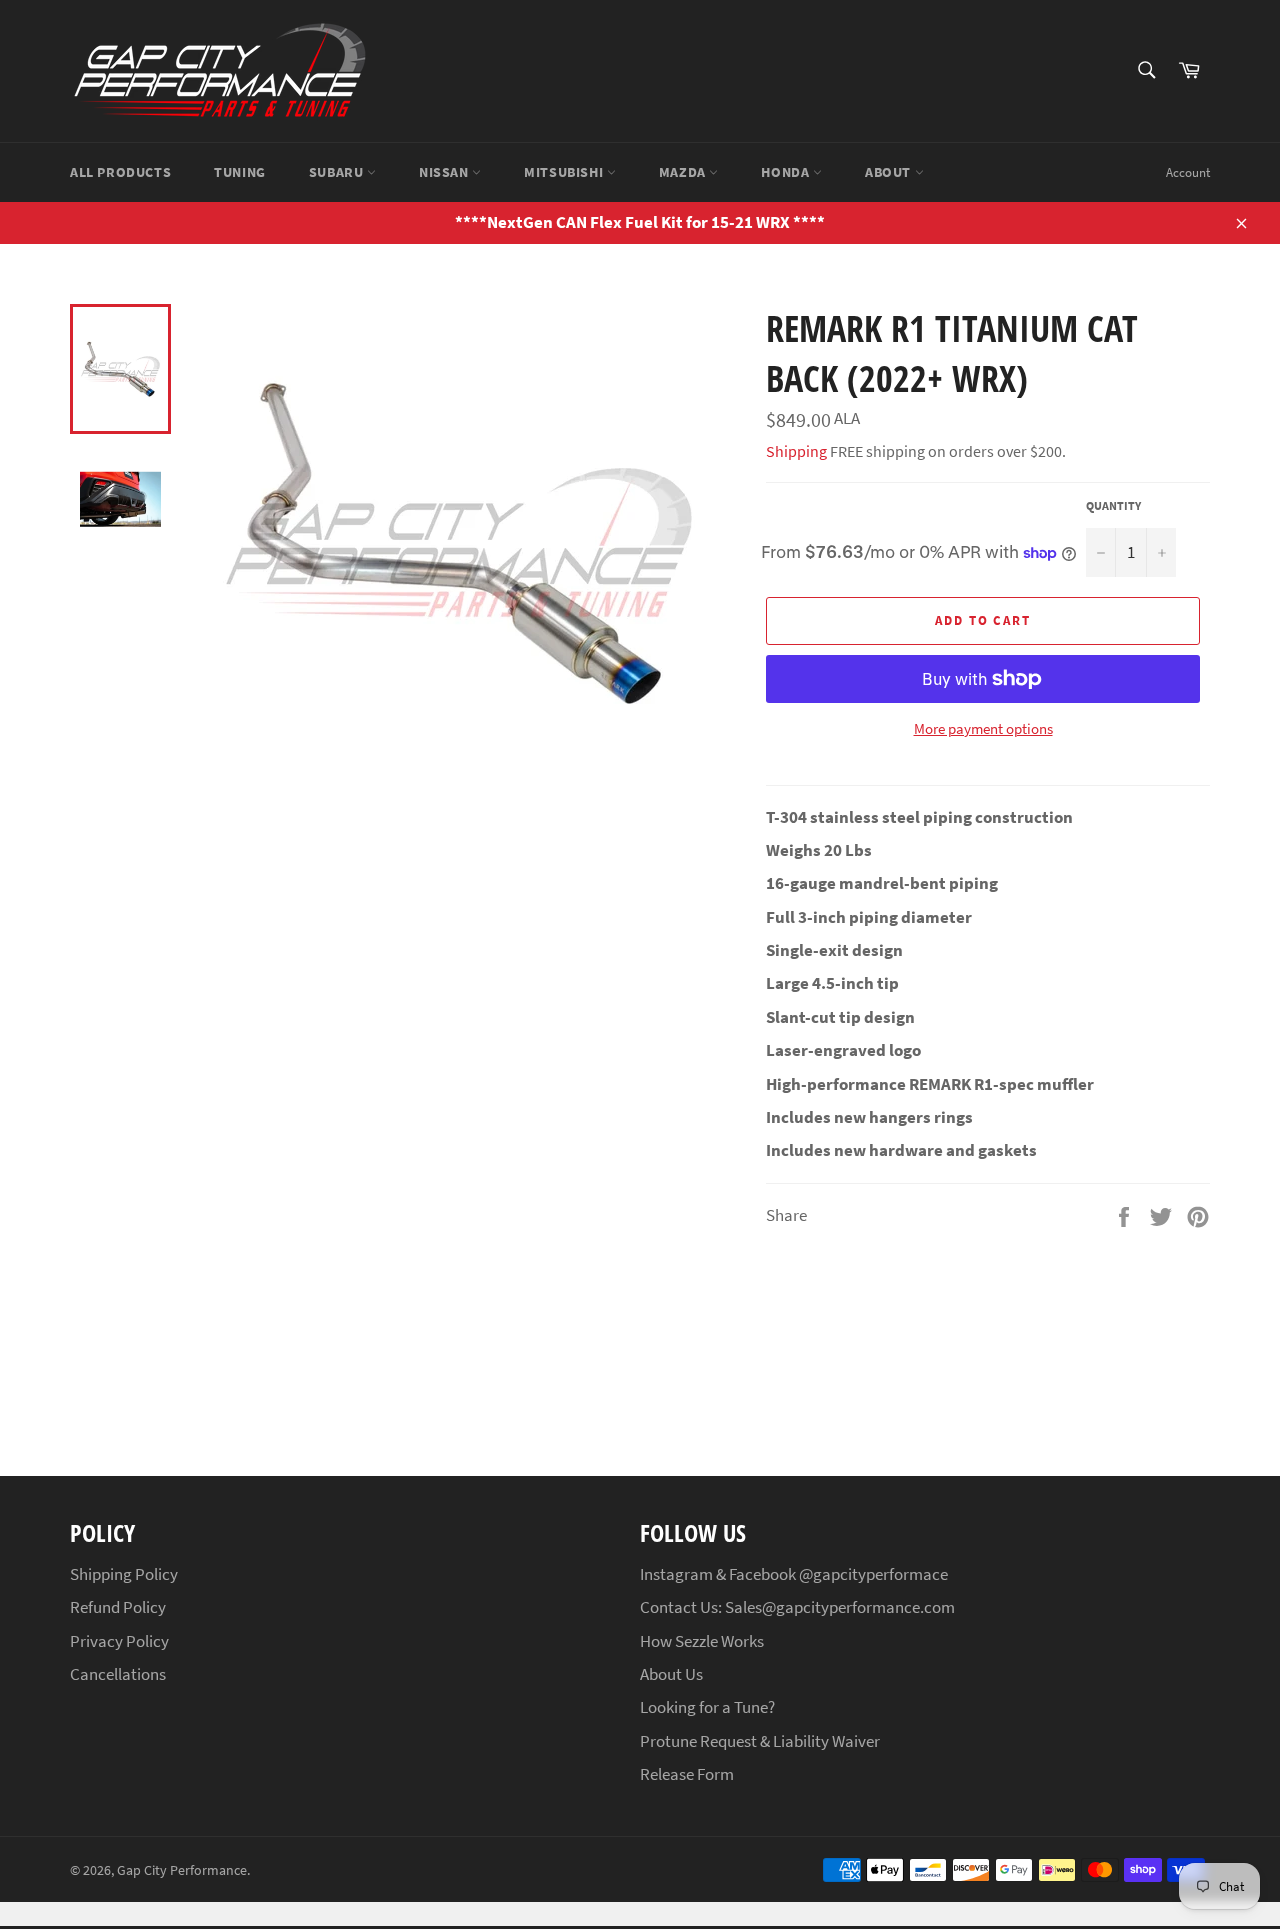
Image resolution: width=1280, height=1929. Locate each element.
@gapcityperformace (873, 1574)
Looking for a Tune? (707, 1707)
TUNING (240, 172)
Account (1188, 172)
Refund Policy (118, 1607)
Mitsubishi (565, 172)
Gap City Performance (182, 1870)
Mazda (684, 172)
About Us (671, 1674)
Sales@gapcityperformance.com (840, 1607)
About (890, 172)
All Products (120, 172)
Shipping (796, 451)
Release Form (687, 1774)
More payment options (983, 728)
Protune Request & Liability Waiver (760, 1741)
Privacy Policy (119, 1641)
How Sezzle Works (702, 1641)
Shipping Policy (124, 1574)
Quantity (1113, 505)
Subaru (338, 172)
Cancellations (118, 1674)
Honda (787, 172)
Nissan (445, 172)
